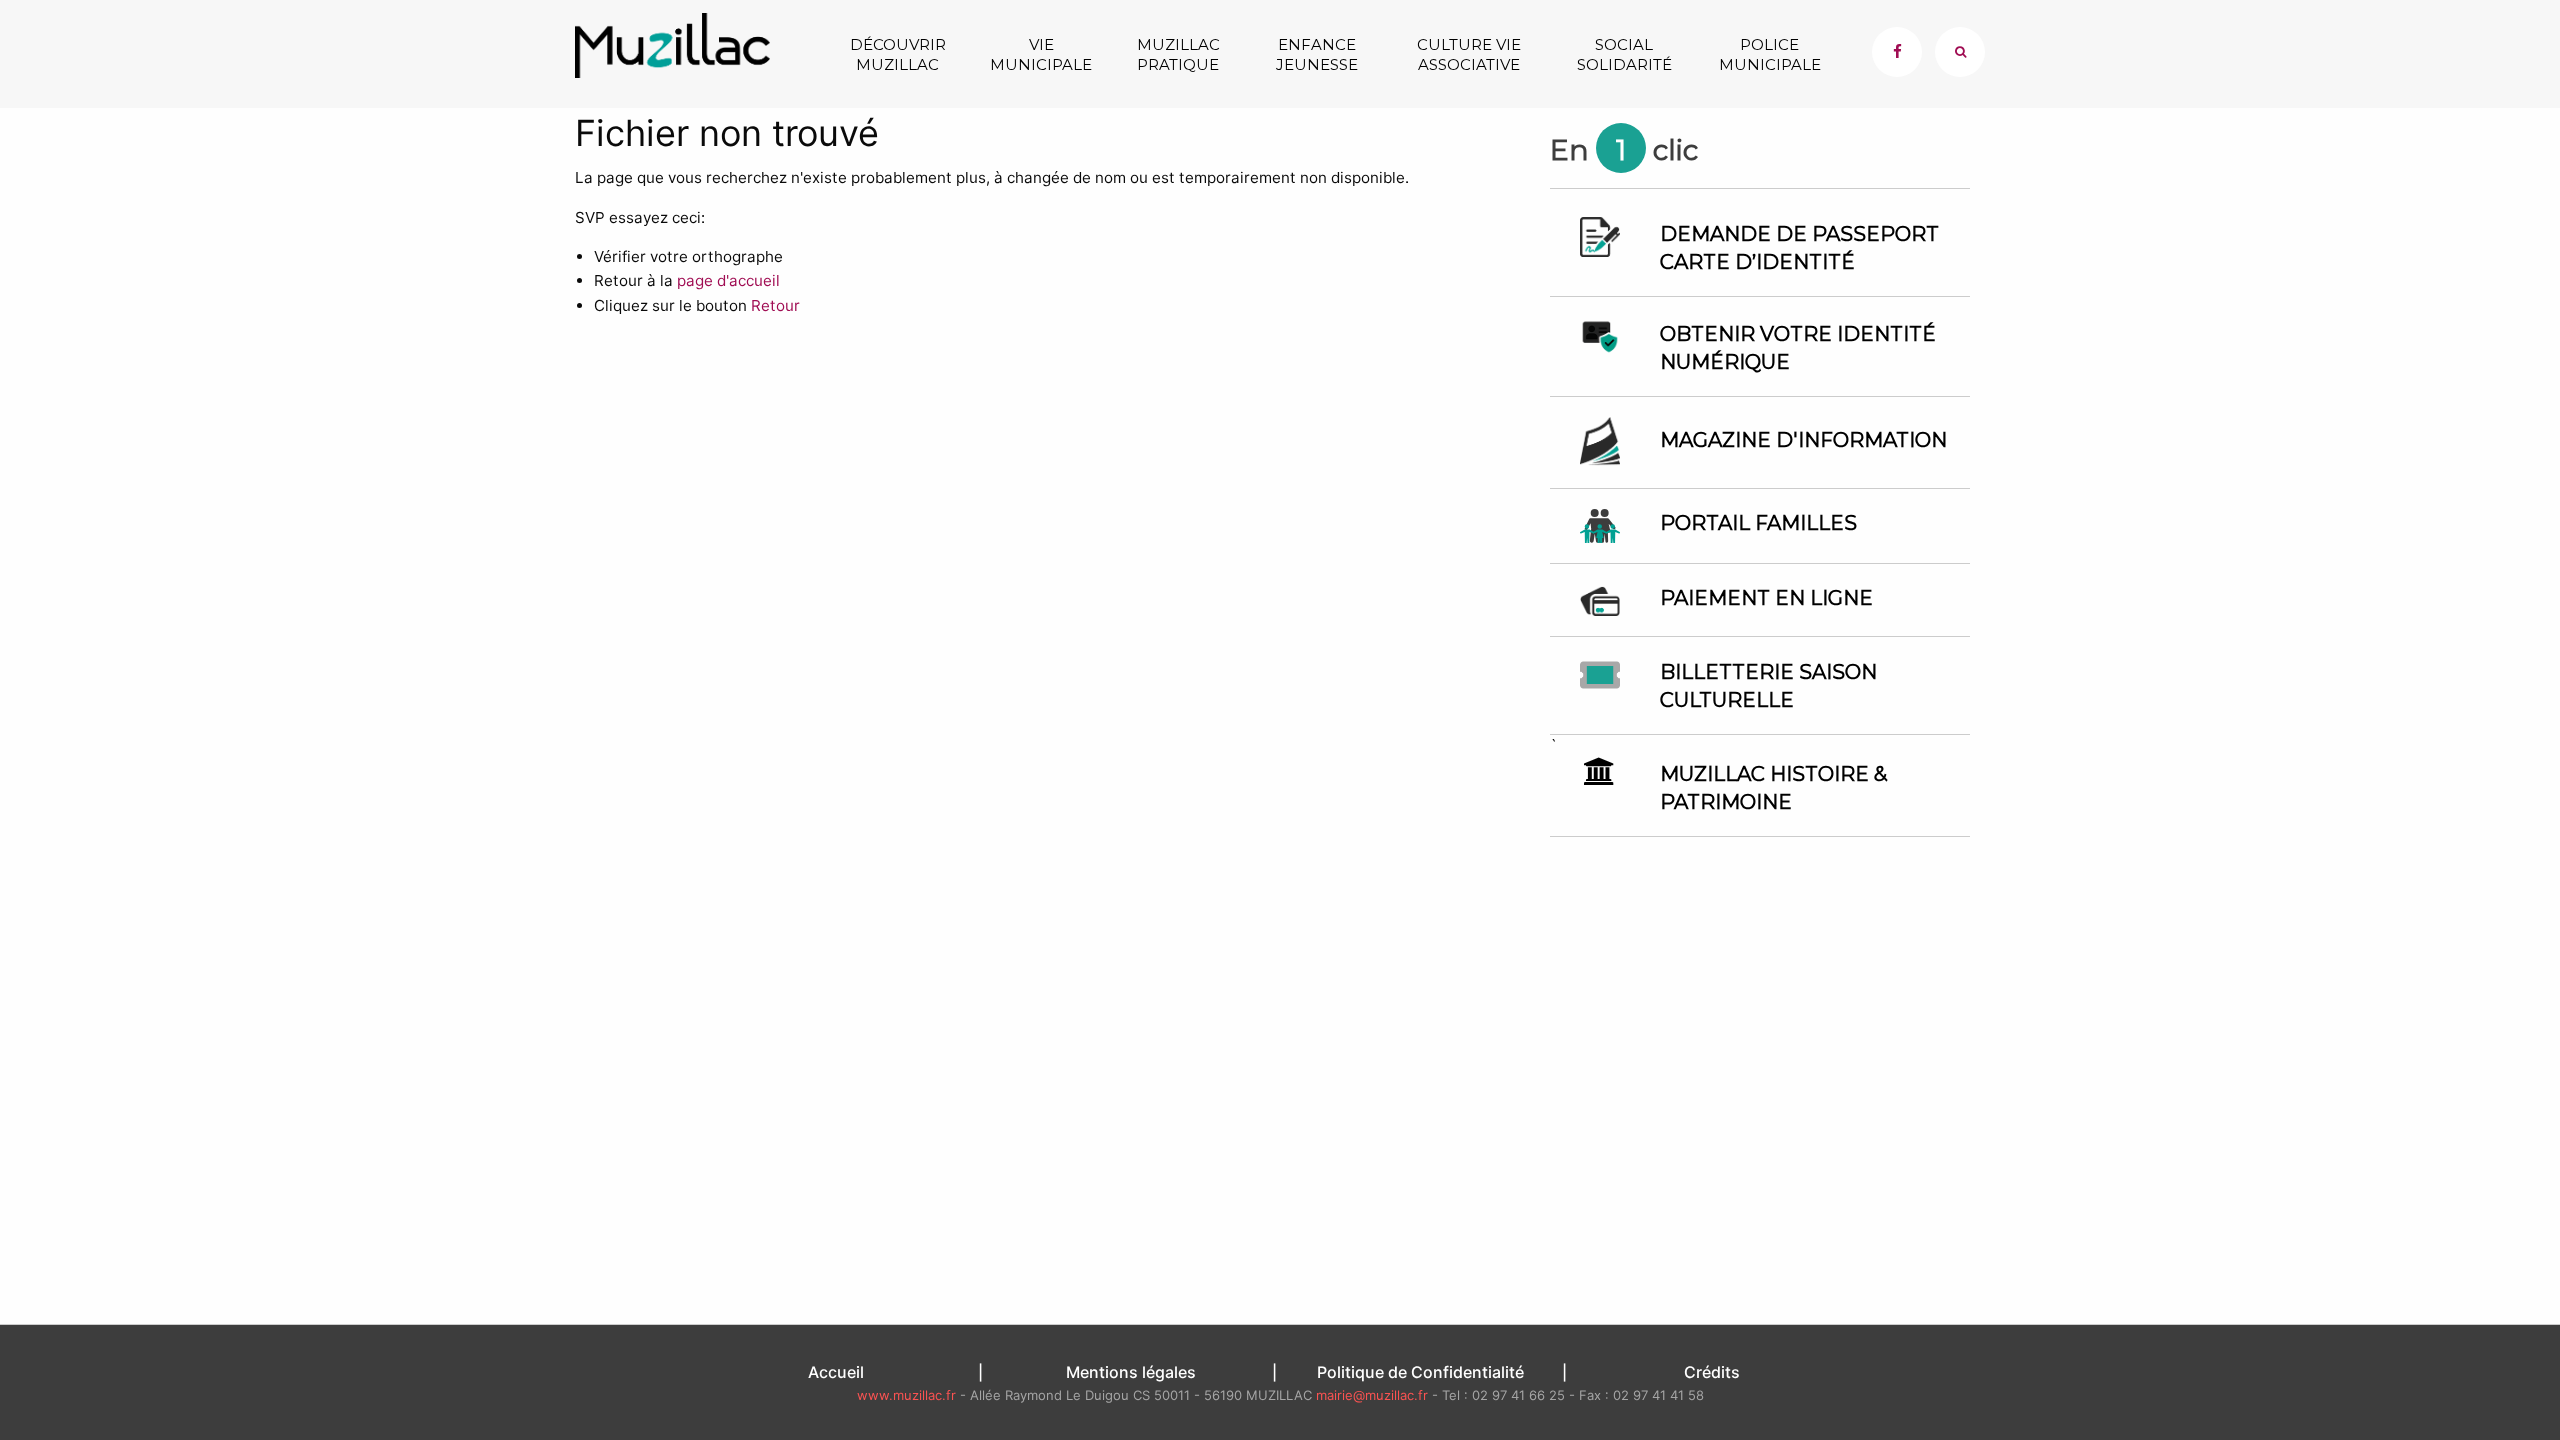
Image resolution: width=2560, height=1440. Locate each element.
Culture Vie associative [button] (1469, 54)
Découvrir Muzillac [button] (898, 54)
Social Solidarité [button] (1624, 54)
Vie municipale (1041, 54)
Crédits (1712, 1372)
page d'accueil (728, 280)
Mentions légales (1131, 1372)
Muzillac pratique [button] (1178, 54)
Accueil (836, 1372)
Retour (775, 305)
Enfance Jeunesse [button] (1317, 54)
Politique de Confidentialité (1420, 1372)
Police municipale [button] (1770, 54)
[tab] (1960, 52)
